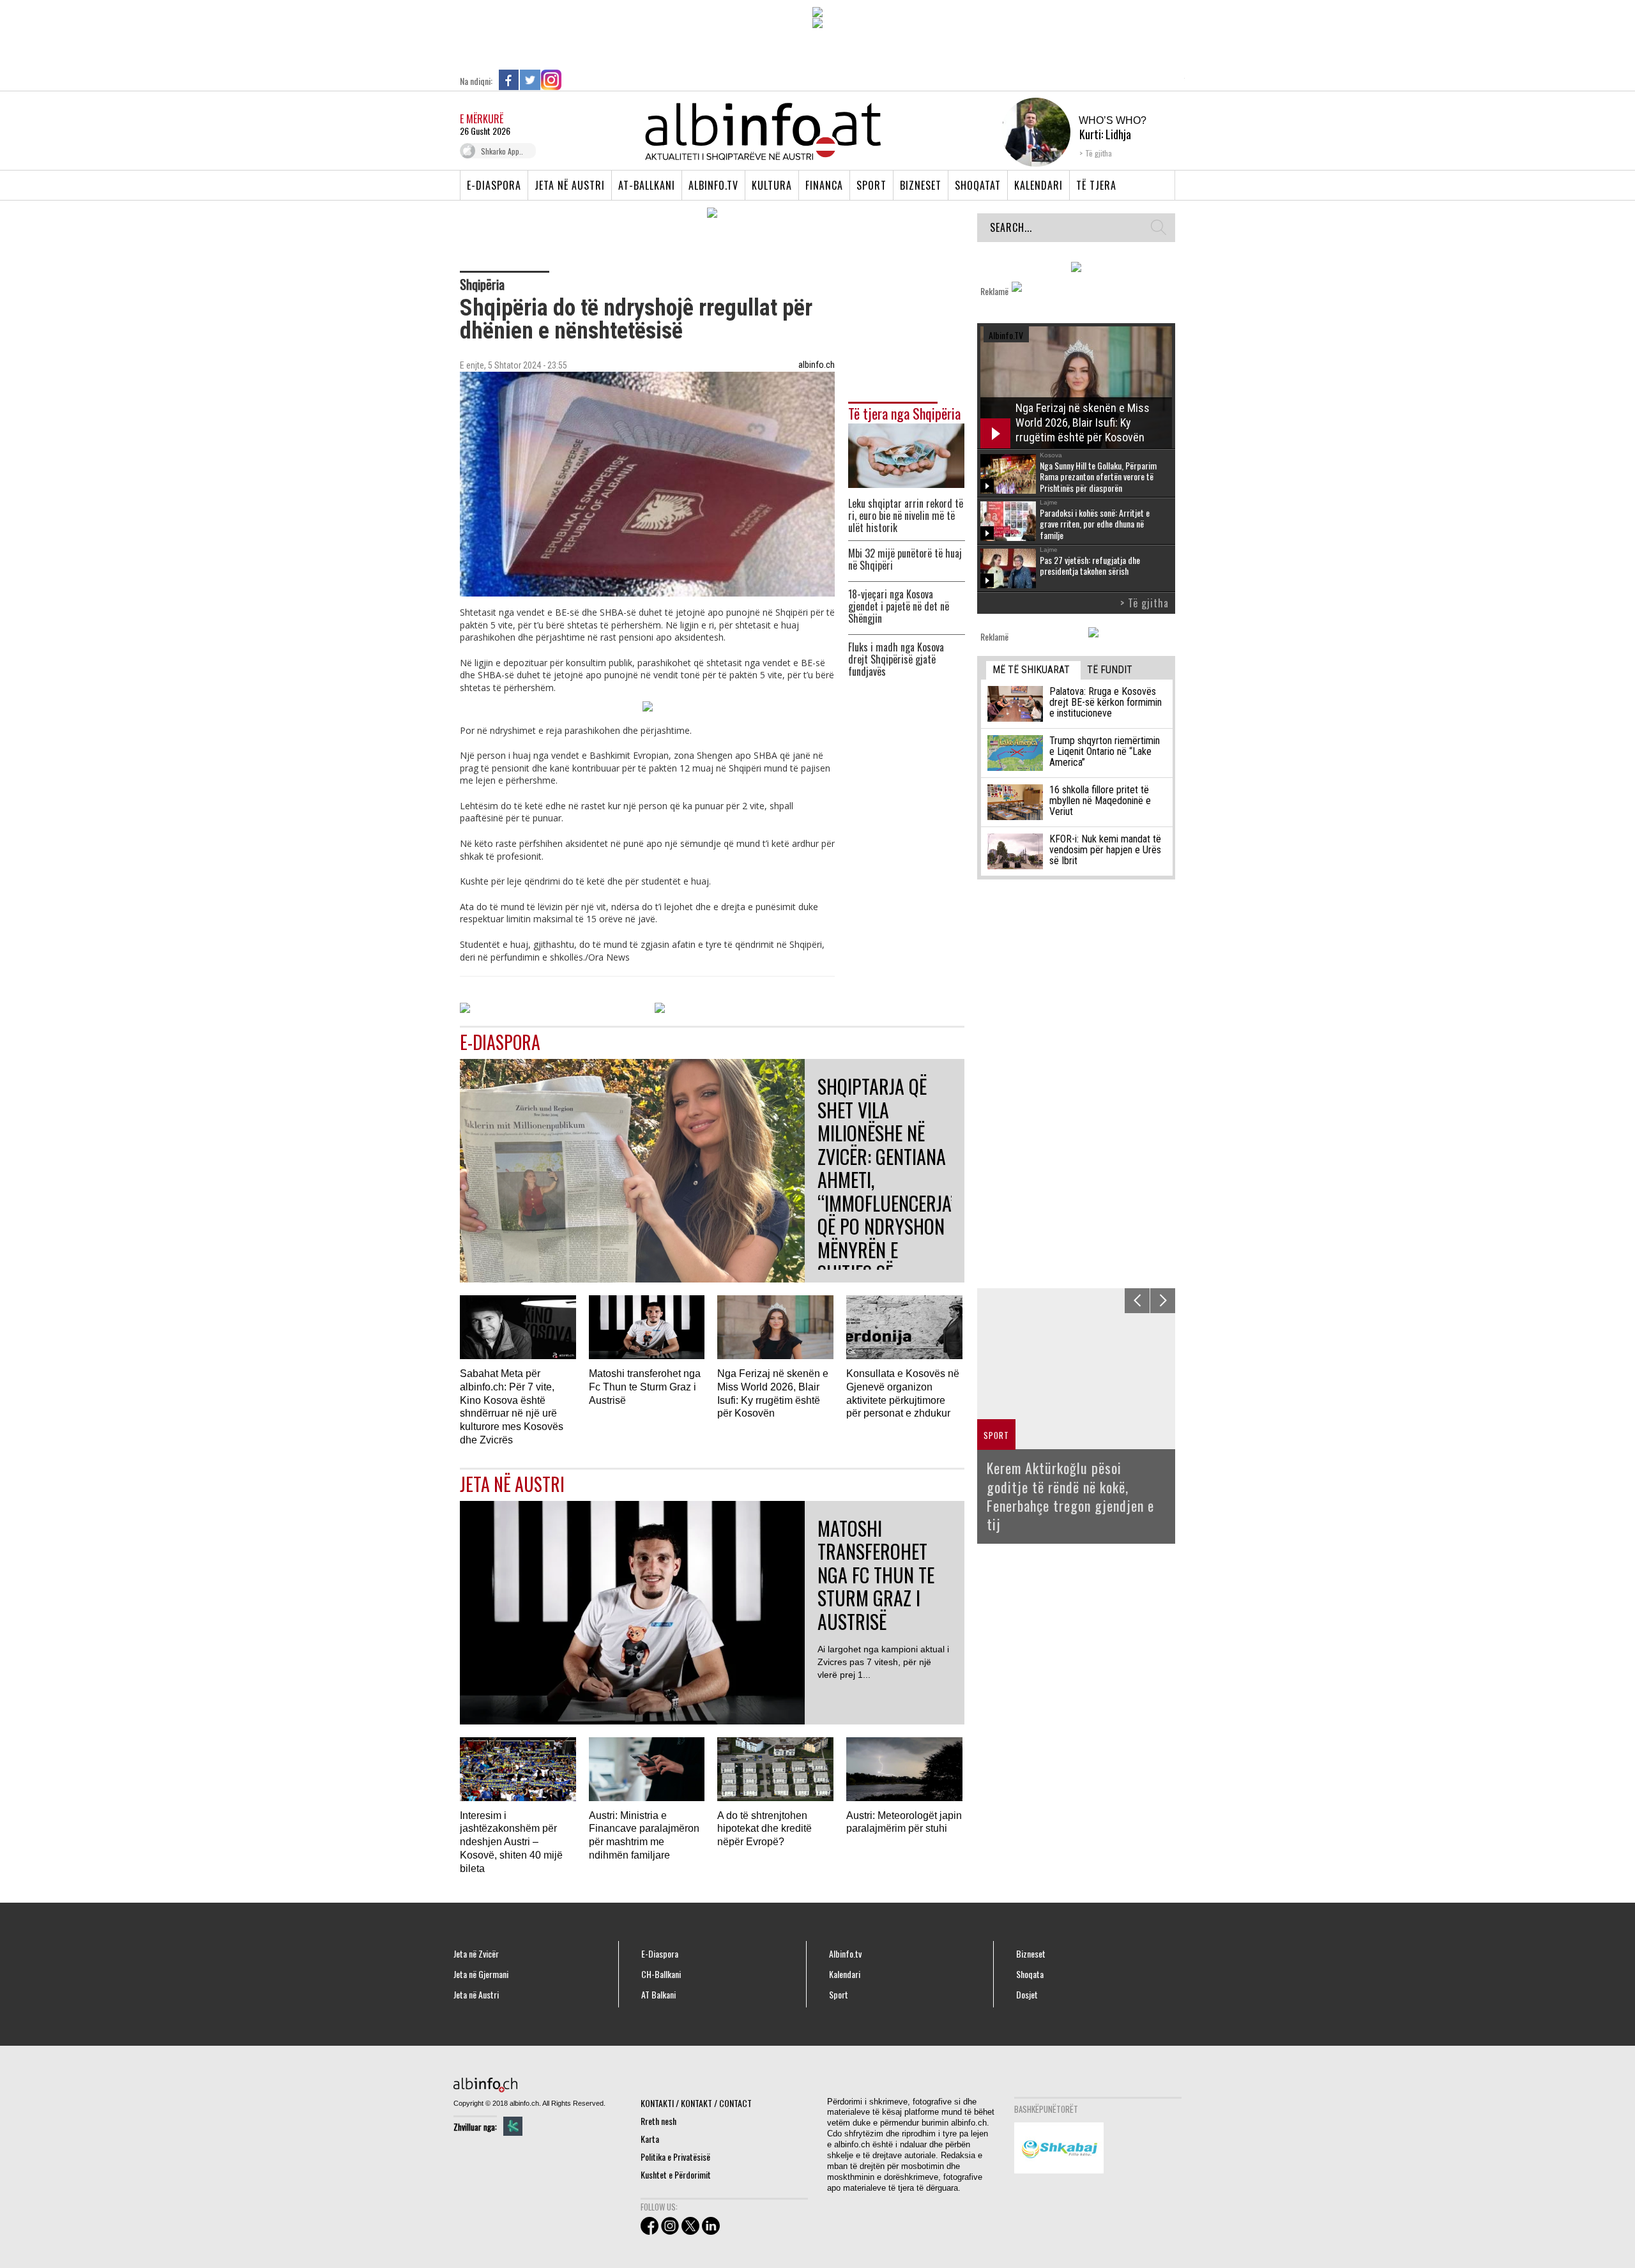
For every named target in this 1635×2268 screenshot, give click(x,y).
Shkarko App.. (502, 151)
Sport (871, 185)
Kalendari (1038, 185)
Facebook (509, 80)
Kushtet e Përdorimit (676, 2174)
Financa (824, 185)
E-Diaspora (494, 185)
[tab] (1033, 670)
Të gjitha (1099, 153)
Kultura (772, 185)
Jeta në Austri (570, 185)
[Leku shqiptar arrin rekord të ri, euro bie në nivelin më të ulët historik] (906, 454)
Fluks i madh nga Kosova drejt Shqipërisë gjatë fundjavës (896, 659)
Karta (650, 2139)
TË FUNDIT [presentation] (1110, 670)
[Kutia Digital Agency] (513, 2126)
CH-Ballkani (661, 1974)
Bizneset (921, 185)
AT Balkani (658, 1995)
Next (1163, 1301)
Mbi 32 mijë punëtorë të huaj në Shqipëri (905, 559)
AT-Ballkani (647, 185)
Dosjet (1027, 1995)
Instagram (551, 80)
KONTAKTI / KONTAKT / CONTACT (696, 2103)
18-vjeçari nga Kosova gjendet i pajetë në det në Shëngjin (899, 606)
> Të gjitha (1144, 603)
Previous (1137, 1301)
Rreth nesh (658, 2121)
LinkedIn (572, 80)
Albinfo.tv (713, 185)
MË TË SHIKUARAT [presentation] (1031, 670)
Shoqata (1030, 1974)
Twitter (530, 80)
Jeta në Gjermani (481, 1974)
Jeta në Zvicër (476, 1954)
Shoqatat (978, 185)
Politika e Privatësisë (675, 2157)
